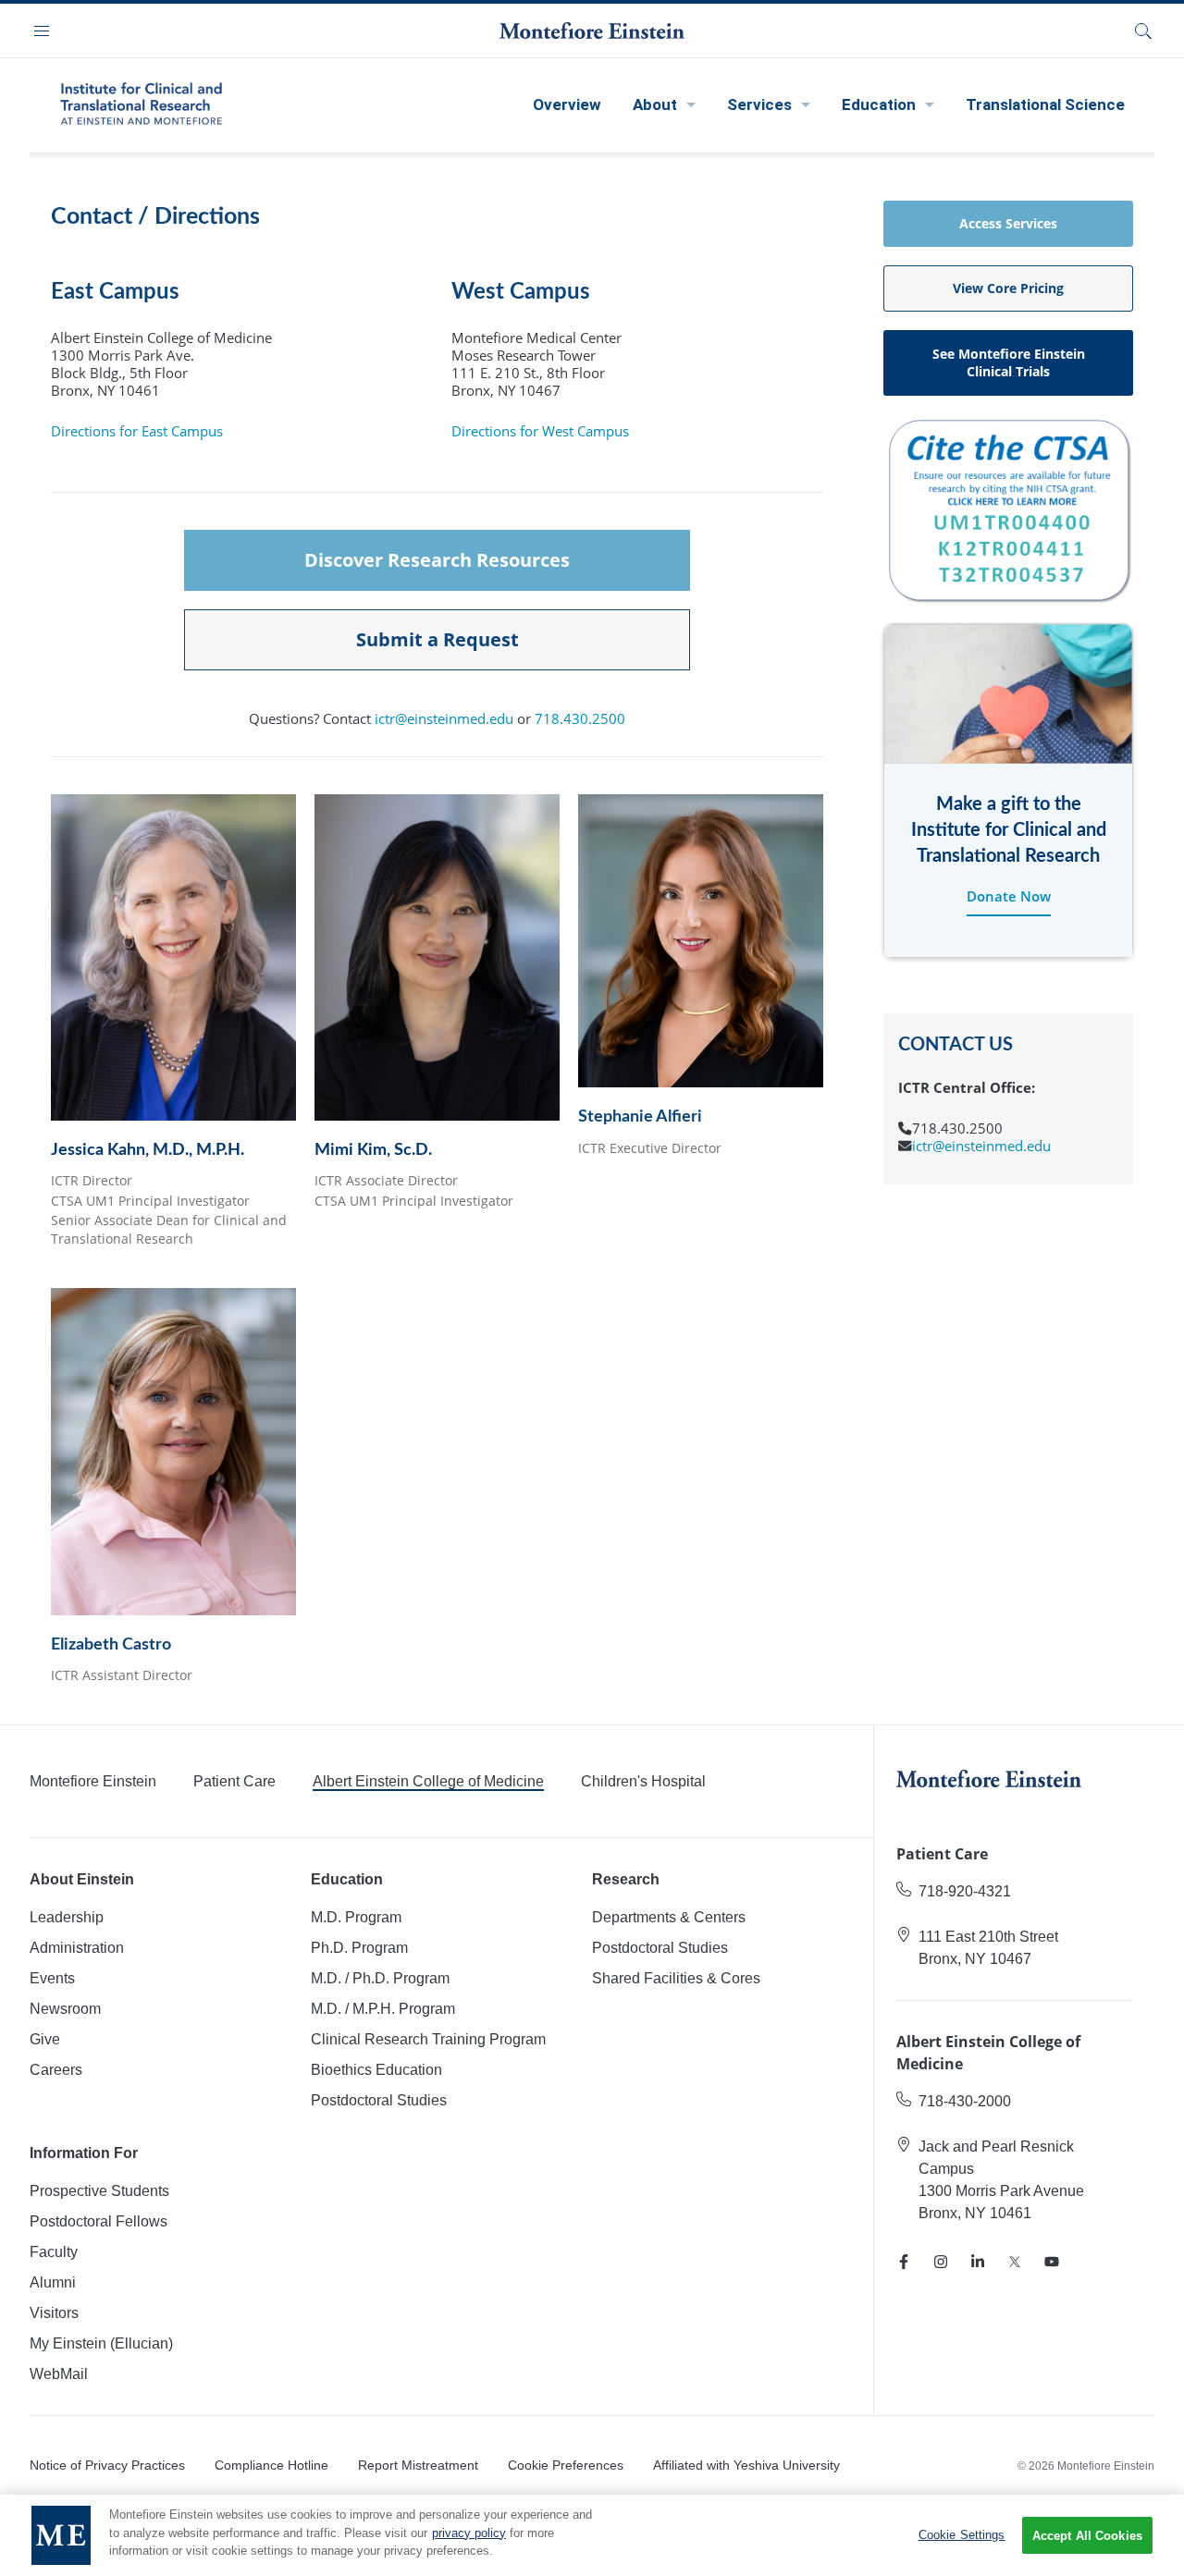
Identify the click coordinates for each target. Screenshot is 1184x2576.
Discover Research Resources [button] (437, 560)
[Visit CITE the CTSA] (1008, 508)
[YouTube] (1052, 2262)
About (655, 104)
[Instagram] (941, 2262)
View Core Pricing (1008, 288)
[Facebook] (904, 2262)
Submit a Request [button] (438, 639)
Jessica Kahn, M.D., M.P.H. (148, 1150)
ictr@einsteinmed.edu (444, 719)
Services (759, 104)
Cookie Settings (962, 2535)
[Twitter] (1015, 2262)
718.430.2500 (580, 719)
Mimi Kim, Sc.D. (373, 1150)
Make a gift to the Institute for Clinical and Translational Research (1009, 830)
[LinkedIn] (978, 2262)
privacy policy (469, 2533)
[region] (592, 2535)
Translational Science (1045, 104)
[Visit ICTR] (140, 103)
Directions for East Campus (137, 431)
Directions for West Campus (540, 431)
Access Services (1008, 223)
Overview (567, 104)
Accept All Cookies (1087, 2536)
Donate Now (1009, 896)
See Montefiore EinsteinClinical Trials (1009, 362)
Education (879, 104)
